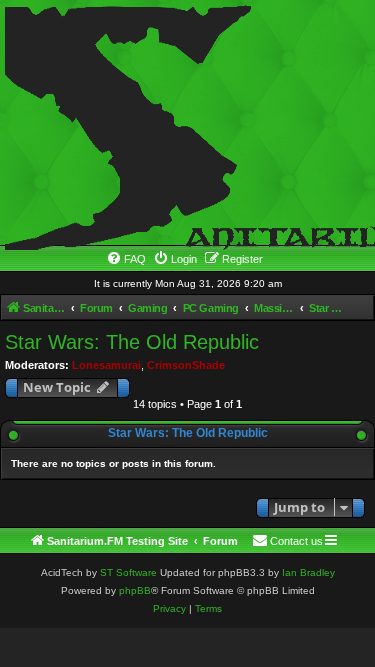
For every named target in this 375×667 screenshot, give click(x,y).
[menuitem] (126, 259)
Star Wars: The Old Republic (132, 342)
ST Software (128, 572)
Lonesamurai (106, 365)
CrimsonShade (186, 365)
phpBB (135, 590)
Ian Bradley (308, 572)
